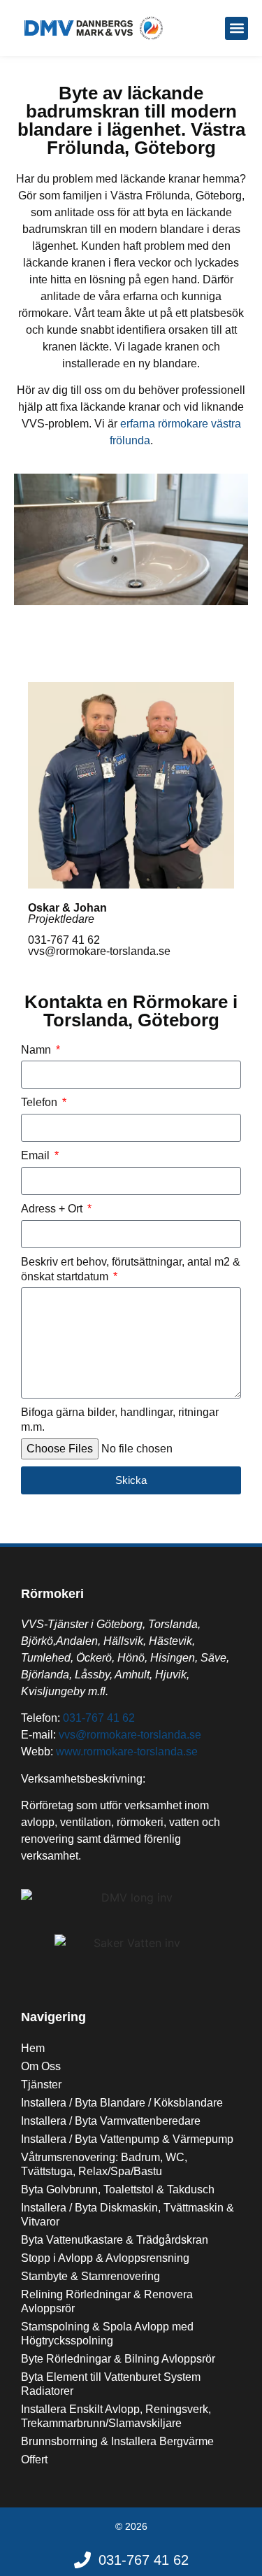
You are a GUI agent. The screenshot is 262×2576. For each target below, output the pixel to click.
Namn (37, 1050)
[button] (236, 28)
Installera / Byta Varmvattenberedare (111, 2121)
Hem (33, 2048)
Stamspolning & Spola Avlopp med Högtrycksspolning (107, 2334)
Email (37, 1155)
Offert (34, 2460)
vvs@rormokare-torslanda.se (130, 1735)
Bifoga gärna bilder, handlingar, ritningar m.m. (120, 1420)
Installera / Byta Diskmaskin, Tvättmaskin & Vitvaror (128, 2215)
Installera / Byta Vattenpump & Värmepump (127, 2139)
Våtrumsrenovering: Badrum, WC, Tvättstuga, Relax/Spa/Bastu (104, 2164)
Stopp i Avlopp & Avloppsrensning (105, 2258)
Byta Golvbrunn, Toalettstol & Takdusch (118, 2189)
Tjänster (41, 2085)
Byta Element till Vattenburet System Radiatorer (111, 2384)
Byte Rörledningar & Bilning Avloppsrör (118, 2359)
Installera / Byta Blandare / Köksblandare (122, 2103)
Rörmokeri (52, 1594)
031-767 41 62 (99, 1718)
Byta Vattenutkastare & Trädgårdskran (115, 2240)
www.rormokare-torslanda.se (127, 1751)
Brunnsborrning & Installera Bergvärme (117, 2441)
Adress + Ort (53, 1209)
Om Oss (41, 2066)
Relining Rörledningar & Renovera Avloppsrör (107, 2301)
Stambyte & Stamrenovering (90, 2276)
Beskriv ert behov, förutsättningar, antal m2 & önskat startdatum (131, 1269)
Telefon (41, 1102)
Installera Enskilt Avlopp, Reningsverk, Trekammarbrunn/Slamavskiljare (116, 2416)
